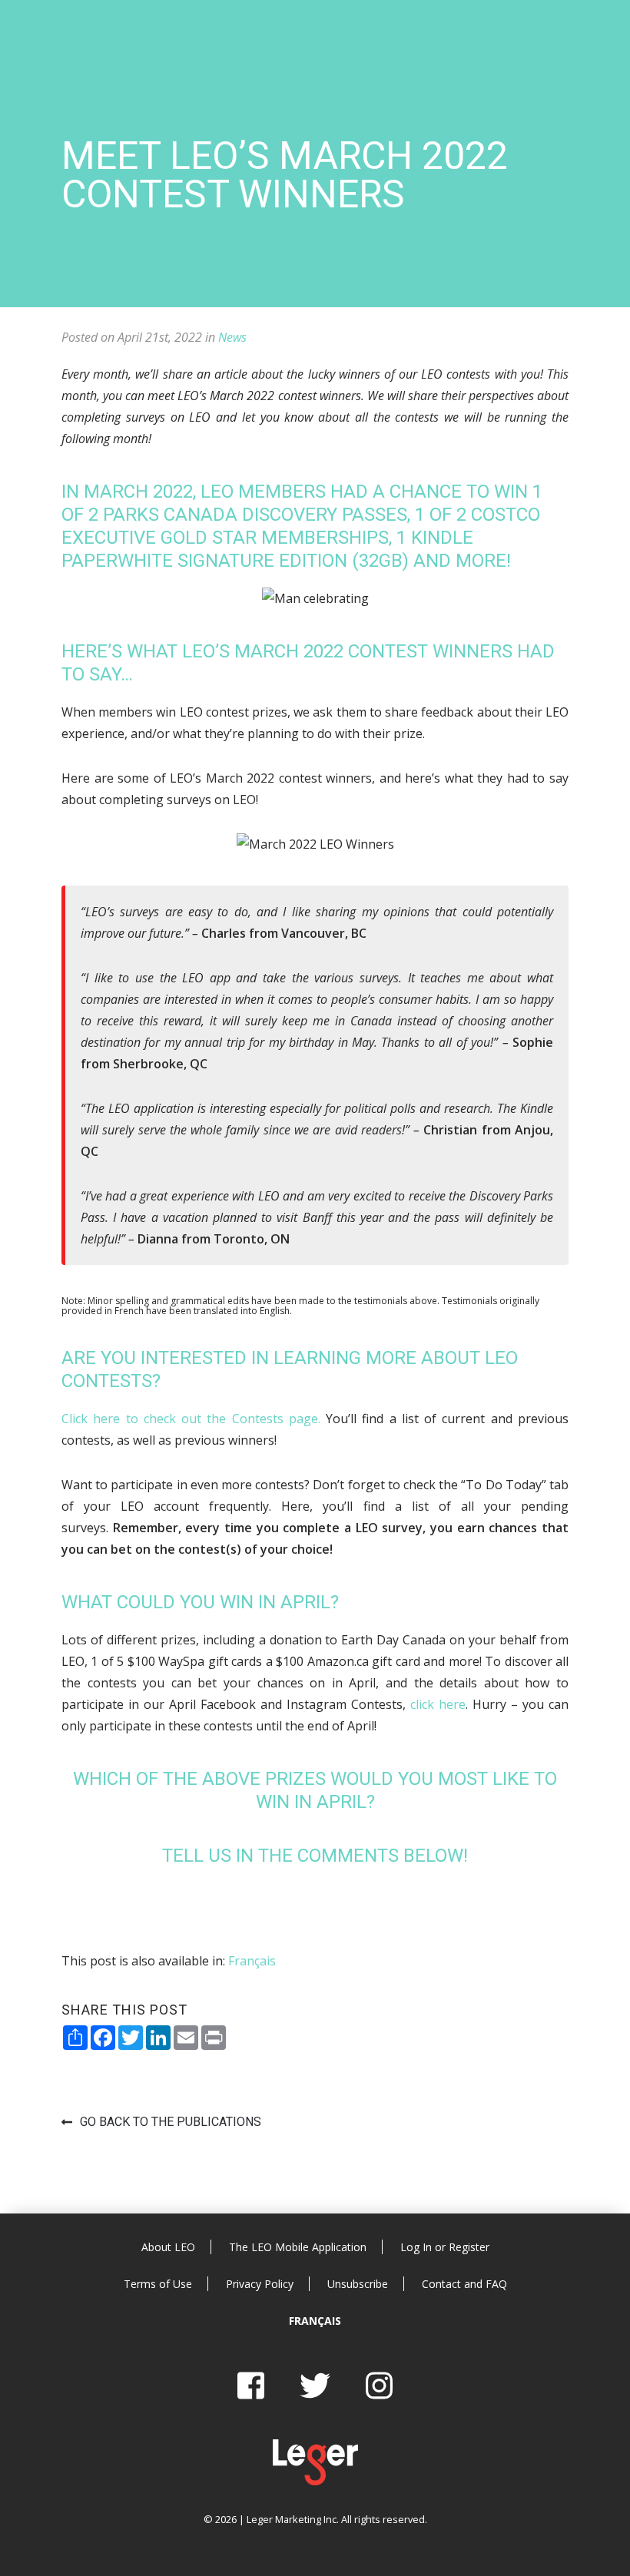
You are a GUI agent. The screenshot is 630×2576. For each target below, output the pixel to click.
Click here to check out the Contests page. (191, 1419)
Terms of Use (158, 2284)
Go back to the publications (171, 2122)
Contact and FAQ (464, 2284)
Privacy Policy (260, 2284)
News (232, 337)
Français (315, 2321)
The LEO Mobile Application (298, 2247)
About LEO (168, 2247)
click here (438, 1704)
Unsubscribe (358, 2284)
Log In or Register (445, 2247)
